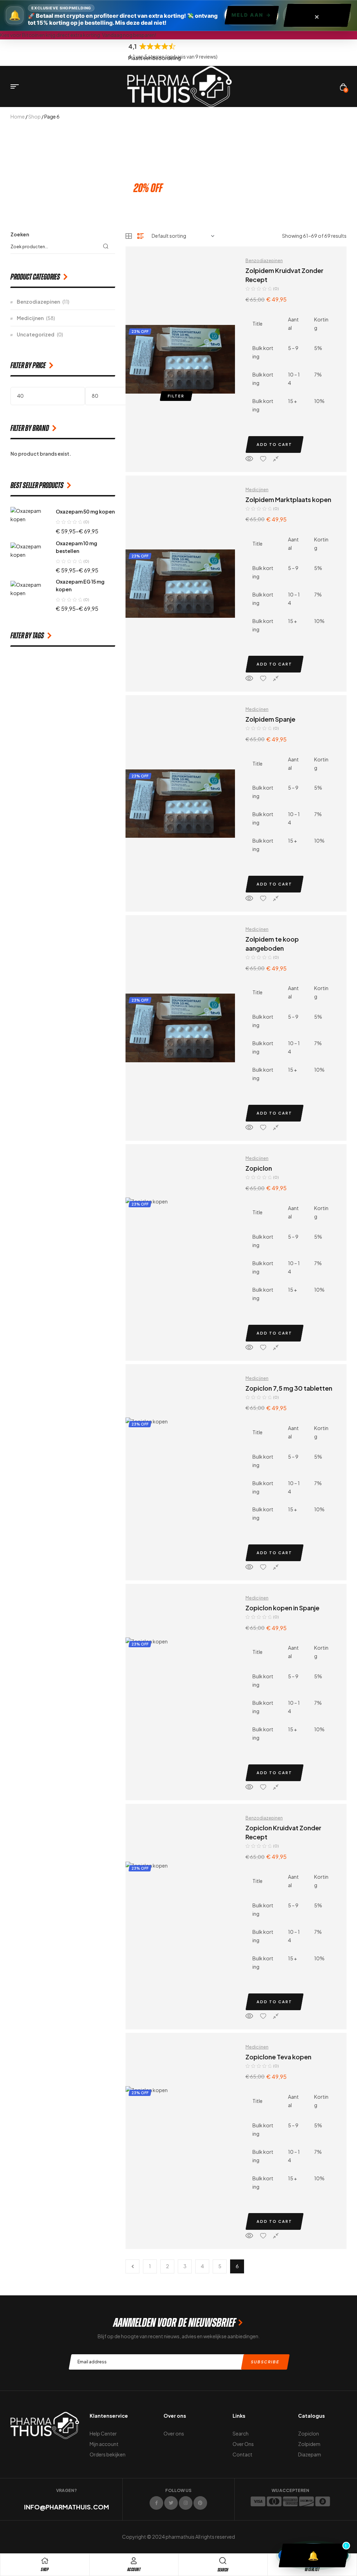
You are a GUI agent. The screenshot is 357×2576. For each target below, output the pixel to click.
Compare (276, 459)
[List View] (140, 236)
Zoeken (20, 234)
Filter (176, 396)
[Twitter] (171, 2503)
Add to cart (274, 444)
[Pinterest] (200, 2503)
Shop (35, 116)
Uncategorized (36, 334)
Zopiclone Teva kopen (278, 2057)
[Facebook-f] (156, 2503)
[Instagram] (186, 2503)
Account (134, 2570)
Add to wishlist (263, 459)
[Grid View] (129, 236)
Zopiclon (259, 1168)
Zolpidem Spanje (270, 719)
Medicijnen (257, 490)
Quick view (249, 459)
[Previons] (132, 2266)
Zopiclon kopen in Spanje (282, 1608)
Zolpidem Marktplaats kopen (288, 499)
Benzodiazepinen (264, 261)
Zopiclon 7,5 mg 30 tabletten (289, 1388)
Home (18, 116)
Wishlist (312, 2570)
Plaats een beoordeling (155, 58)
